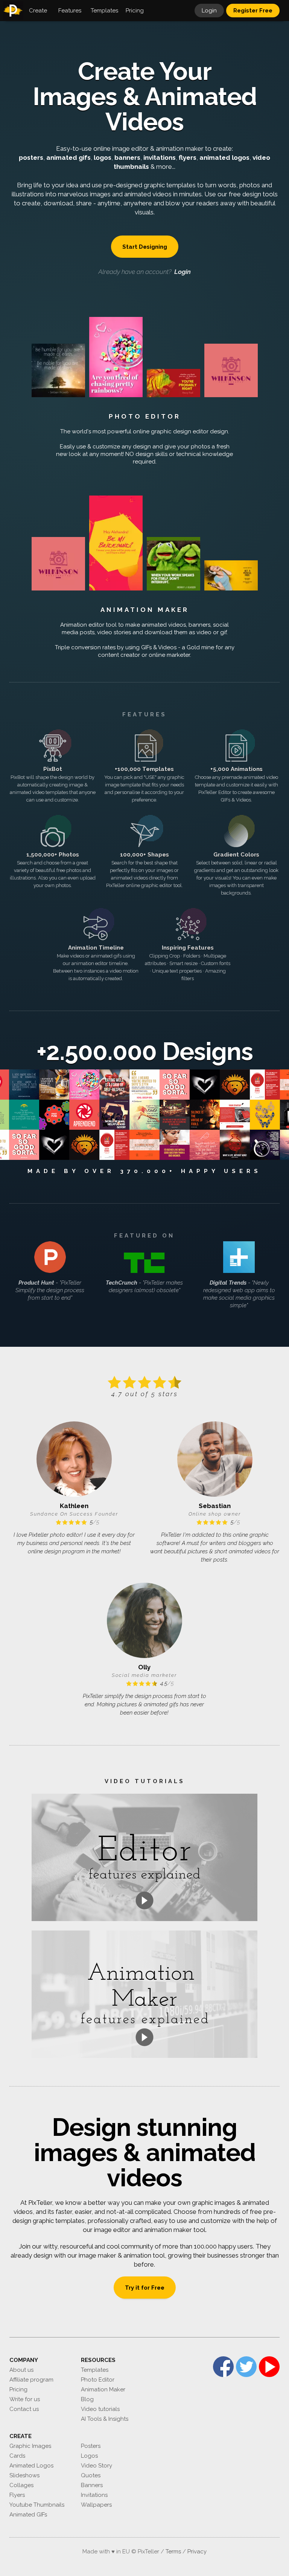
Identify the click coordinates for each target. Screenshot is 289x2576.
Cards (17, 2456)
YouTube (269, 2367)
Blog (87, 2399)
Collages (21, 2485)
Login (209, 11)
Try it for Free (145, 2288)
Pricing (18, 2389)
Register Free (253, 11)
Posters (91, 2446)
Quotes (91, 2475)
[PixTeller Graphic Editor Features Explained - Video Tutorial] (144, 1857)
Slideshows (24, 2475)
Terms (173, 2552)
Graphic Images (30, 2446)
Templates (95, 2370)
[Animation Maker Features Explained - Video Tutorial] (144, 1994)
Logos (89, 2456)
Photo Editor (145, 416)
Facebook (223, 2367)
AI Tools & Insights (105, 2419)
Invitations (94, 2495)
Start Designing (145, 247)
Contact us (24, 2409)
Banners (92, 2485)
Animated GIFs (28, 2515)
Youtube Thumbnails (37, 2505)
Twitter (246, 2367)
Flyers (17, 2495)
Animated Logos (31, 2466)
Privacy (197, 2552)
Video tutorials (100, 2409)
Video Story (97, 2466)
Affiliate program (31, 2380)
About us (21, 2370)
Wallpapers (96, 2505)
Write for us (25, 2399)
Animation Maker (145, 610)
